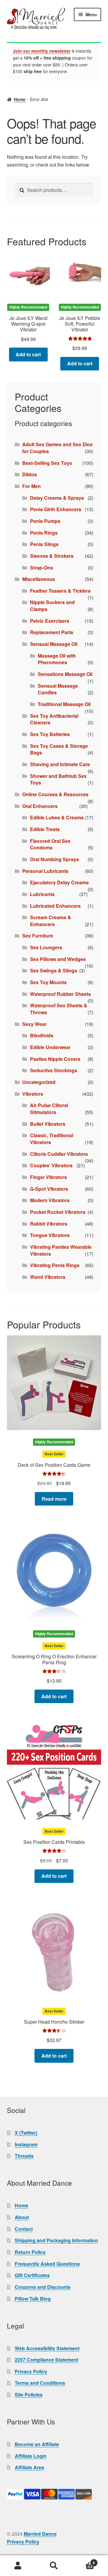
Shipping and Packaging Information (56, 2240)
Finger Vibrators (48, 1177)
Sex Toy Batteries (50, 734)
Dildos (30, 474)
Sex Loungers (46, 947)
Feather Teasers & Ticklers (60, 591)
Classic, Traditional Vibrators (52, 1139)
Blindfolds (42, 1035)
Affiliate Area (29, 2467)
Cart (83, 2561)
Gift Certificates (32, 2275)
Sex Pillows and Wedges (58, 959)
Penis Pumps (45, 521)
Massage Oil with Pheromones (57, 659)
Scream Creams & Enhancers (51, 921)
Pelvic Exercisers (50, 621)
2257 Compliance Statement (46, 2360)
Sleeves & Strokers (52, 556)
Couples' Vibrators (51, 1165)
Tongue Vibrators (50, 1235)
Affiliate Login (31, 2456)
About (22, 2217)
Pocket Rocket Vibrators (58, 1212)
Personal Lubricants (45, 871)
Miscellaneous (39, 579)
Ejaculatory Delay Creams (59, 882)
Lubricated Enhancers (55, 906)
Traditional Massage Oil (64, 704)
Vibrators (33, 1094)
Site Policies (29, 2395)
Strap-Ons (42, 568)
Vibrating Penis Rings (55, 1265)
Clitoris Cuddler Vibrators (59, 1154)
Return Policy (30, 2252)
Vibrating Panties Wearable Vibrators (61, 1250)
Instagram (26, 2144)
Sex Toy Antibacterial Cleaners (54, 719)
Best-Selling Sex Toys (47, 463)
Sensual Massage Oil (54, 644)
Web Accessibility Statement (47, 2348)
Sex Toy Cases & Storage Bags (59, 749)
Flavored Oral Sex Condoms (50, 844)
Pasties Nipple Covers (55, 1059)
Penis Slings (44, 544)
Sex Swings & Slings (54, 970)
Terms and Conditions (40, 2383)
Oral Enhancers (40, 806)
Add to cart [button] (28, 354)
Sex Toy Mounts (48, 982)
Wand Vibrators (48, 1277)
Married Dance (40, 2534)
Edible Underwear (50, 1047)
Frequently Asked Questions (47, 2264)
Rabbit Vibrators (49, 1224)
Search (54, 2566)
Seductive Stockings (54, 1070)
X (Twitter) (26, 2133)
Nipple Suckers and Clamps (52, 606)
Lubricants (42, 894)
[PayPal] (54, 2494)
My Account (18, 2566)
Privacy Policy (31, 2371)
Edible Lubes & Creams (57, 817)
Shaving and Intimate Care (60, 764)
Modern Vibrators (50, 1200)
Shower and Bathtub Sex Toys (58, 779)
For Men (31, 486)
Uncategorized (39, 1082)
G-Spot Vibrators (49, 1189)
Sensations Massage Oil (65, 674)
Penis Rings (44, 533)
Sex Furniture (38, 936)
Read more (54, 1499)
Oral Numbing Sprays (54, 859)
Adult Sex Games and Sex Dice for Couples (57, 448)
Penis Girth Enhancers (56, 509)
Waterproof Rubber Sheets (60, 994)
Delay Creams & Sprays (57, 498)
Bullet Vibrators (48, 1124)
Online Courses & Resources (55, 794)
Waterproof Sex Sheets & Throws (59, 1009)
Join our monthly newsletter (42, 51)
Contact (24, 2229)
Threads (24, 2156)
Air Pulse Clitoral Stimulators (49, 1109)
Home (20, 99)
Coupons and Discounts (43, 2287)
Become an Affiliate (37, 2444)
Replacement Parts (52, 632)
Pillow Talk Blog (33, 2299)
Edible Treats (45, 829)
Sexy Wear (34, 1024)
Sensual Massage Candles (58, 689)
